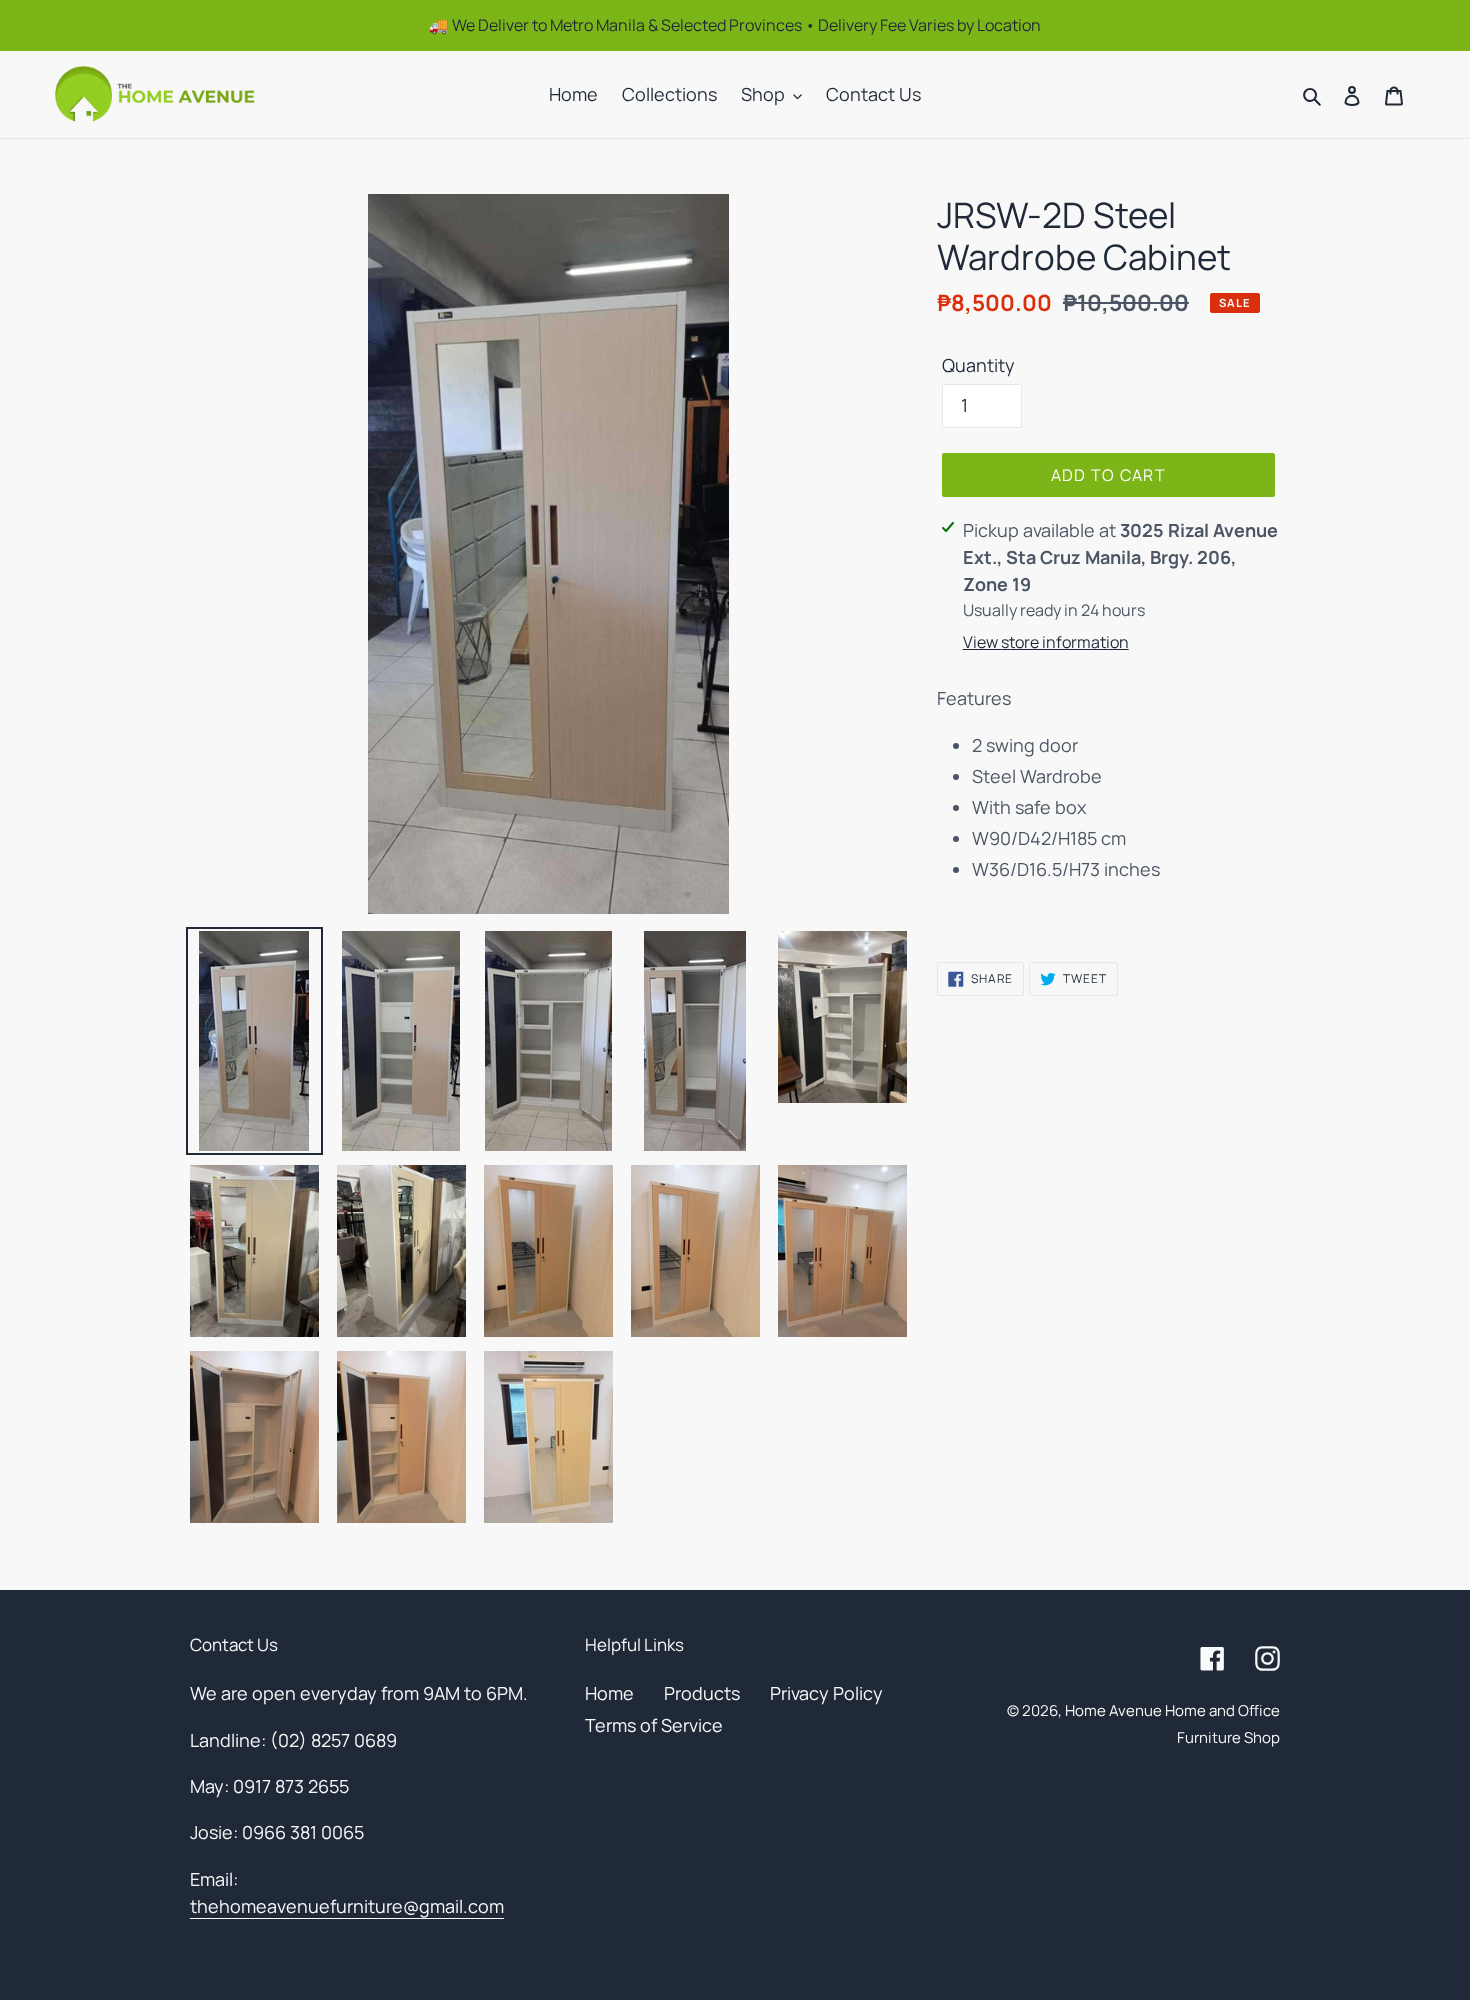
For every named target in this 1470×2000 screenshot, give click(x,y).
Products (702, 1693)
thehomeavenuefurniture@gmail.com (347, 1906)
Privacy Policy (826, 1693)
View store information (1046, 642)
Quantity (978, 365)
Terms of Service (654, 1725)
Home (609, 1693)
